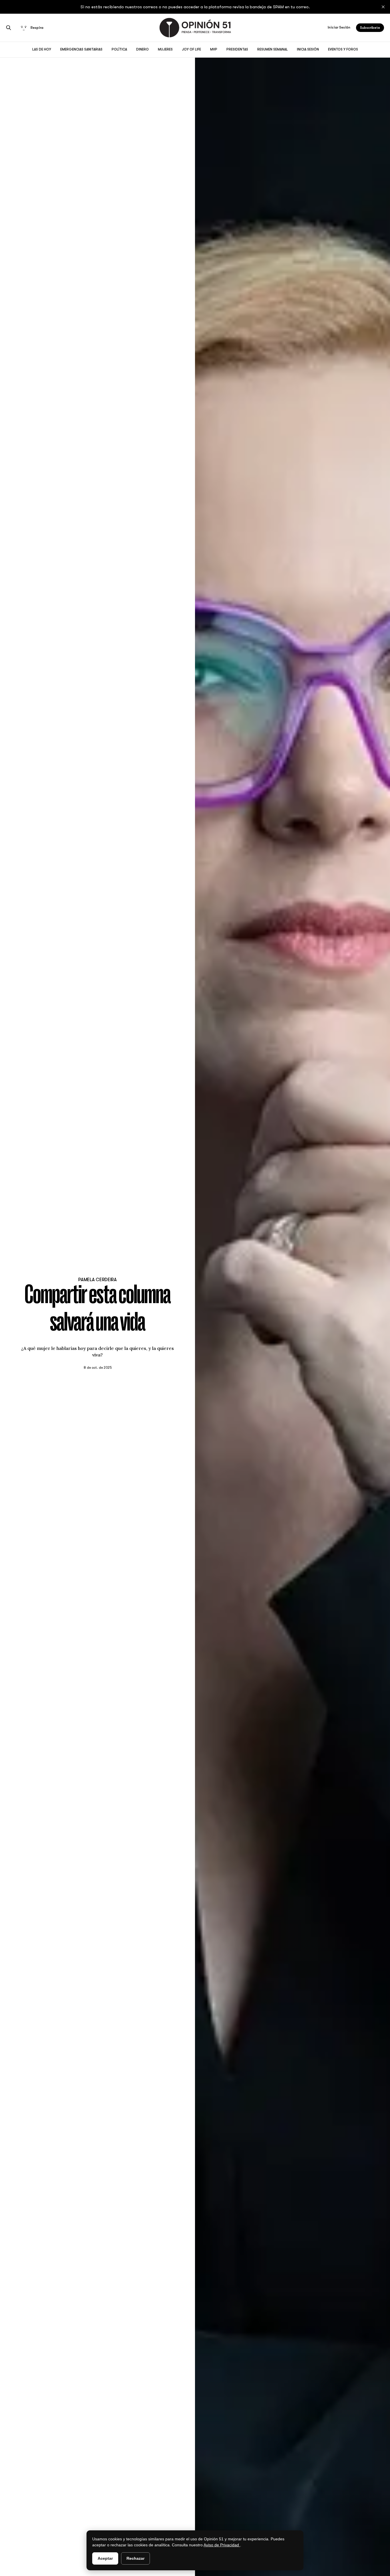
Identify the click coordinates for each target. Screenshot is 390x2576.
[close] (383, 7)
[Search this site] (9, 28)
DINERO (142, 49)
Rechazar (135, 2558)
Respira (37, 28)
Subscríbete (370, 28)
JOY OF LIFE (191, 49)
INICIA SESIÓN (308, 49)
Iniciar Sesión (339, 27)
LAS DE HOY (42, 49)
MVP (214, 49)
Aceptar (105, 2558)
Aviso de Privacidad (222, 2545)
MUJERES (165, 49)
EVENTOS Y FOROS (343, 49)
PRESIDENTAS (237, 49)
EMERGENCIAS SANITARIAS (81, 49)
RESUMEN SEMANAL (273, 49)
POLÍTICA (119, 49)
